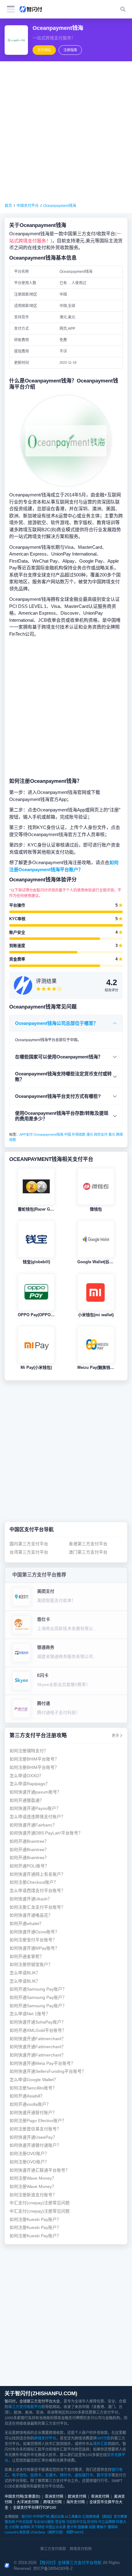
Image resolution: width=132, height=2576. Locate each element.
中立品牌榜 (107, 2522)
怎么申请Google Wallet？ (34, 2080)
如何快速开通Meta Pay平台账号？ (42, 2063)
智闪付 (27, 2517)
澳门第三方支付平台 (88, 1552)
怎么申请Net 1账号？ (30, 2014)
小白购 (14, 2527)
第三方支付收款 (53, 2549)
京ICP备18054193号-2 (53, 2568)
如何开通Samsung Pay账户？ (38, 1989)
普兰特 (72, 2527)
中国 (68, 1134)
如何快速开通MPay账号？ (34, 1948)
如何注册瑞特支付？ (29, 1751)
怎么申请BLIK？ (25, 1973)
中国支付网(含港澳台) (22, 2497)
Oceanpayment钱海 (60, 206)
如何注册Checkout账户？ (34, 1882)
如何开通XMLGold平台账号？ (38, 2030)
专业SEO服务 (44, 2522)
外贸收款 (79, 1134)
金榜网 (25, 2527)
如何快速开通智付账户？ (33, 2113)
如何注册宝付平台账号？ (33, 1940)
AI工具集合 (73, 2517)
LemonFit (12, 2532)
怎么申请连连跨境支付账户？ (37, 1817)
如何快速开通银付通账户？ (35, 2145)
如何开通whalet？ (27, 1924)
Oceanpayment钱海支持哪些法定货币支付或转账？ (63, 1076)
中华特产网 (41, 2517)
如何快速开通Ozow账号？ (34, 1932)
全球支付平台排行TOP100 (35, 2508)
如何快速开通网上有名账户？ (37, 1874)
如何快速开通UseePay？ (33, 2137)
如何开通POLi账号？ (29, 1866)
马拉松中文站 (76, 2522)
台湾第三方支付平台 (29, 1552)
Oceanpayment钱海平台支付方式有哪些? (58, 1096)
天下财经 (38, 2527)
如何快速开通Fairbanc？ (33, 1825)
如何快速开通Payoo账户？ (35, 1808)
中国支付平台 (28, 206)
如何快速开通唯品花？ (31, 1915)
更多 (115, 1736)
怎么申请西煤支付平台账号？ (37, 1891)
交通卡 (51, 2475)
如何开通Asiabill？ (27, 2096)
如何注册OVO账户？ (29, 2154)
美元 (112, 1134)
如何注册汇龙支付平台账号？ (37, 1907)
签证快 (60, 2522)
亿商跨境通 (91, 2517)
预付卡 (65, 2475)
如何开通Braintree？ (29, 1841)
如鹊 (92, 2527)
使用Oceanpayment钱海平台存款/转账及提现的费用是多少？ (62, 1116)
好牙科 (92, 2522)
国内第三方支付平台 (29, 1544)
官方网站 (44, 50)
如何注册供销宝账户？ (31, 1965)
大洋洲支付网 (28, 2502)
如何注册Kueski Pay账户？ (35, 2220)
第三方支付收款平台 (25, 2407)
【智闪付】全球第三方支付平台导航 (70, 2563)
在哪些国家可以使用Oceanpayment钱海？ (59, 1057)
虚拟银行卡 (84, 2475)
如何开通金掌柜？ (27, 1957)
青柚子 (101, 2527)
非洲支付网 (100, 2497)
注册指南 (70, 50)
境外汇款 (100, 2444)
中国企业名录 (56, 2527)
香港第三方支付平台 (88, 1544)
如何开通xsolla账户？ (30, 2104)
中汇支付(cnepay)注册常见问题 (40, 2203)
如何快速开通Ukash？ (31, 1899)
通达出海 (57, 2517)
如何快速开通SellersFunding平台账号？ (48, 2071)
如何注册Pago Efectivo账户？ (38, 2121)
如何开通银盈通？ (27, 1800)
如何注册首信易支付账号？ (35, 2129)
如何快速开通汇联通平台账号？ (40, 2170)
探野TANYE (75, 2532)
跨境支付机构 (81, 2549)
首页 (8, 206)
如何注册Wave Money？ (33, 2178)
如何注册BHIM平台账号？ (34, 1759)
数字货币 (104, 2475)
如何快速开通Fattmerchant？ (38, 2039)
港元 (90, 1134)
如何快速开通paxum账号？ (35, 1792)
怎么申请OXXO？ (26, 1776)
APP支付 (26, 1134)
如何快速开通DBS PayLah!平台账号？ (46, 1833)
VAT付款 (104, 2438)
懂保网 (113, 2527)
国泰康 (83, 2527)
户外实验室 (24, 2522)
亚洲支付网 (54, 2497)
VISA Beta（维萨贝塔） (48, 2532)
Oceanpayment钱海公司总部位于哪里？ (56, 1023)
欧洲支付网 (77, 2497)
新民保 (24, 2532)
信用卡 (36, 2475)
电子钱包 (19, 2475)
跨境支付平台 (45, 2438)
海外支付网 (76, 2502)
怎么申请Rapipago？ (30, 1784)
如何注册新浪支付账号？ (33, 2195)
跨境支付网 (52, 2502)
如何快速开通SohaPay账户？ (38, 2022)
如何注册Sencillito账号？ (33, 2088)
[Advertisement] (66, 132)
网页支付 (101, 1134)
